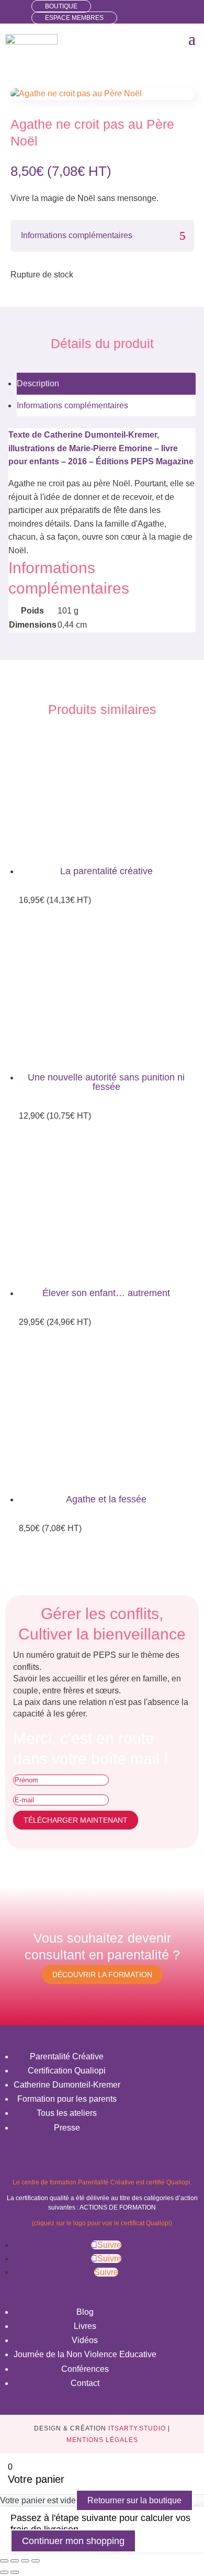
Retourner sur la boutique (134, 2500)
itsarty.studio (137, 2428)
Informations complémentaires (72, 405)
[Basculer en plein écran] (15, 2561)
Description (38, 383)
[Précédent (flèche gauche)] (4, 2572)
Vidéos (85, 2340)
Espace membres (74, 18)
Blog (85, 2312)
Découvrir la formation (102, 1975)
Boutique (61, 6)
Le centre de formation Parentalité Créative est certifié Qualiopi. (102, 2182)
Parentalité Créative (67, 2056)
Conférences (85, 2369)
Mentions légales (102, 2440)
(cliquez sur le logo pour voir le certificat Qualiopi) (102, 2223)
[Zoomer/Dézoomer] (4, 2561)
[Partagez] (25, 2561)
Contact (85, 2383)
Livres (85, 2326)
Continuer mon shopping (73, 2541)
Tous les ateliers (67, 2113)
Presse (67, 2128)
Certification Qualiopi (67, 2071)
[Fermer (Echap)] (36, 2561)
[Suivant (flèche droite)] (15, 2572)
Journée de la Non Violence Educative (85, 2354)
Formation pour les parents (67, 2099)
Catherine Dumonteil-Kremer (67, 2085)
